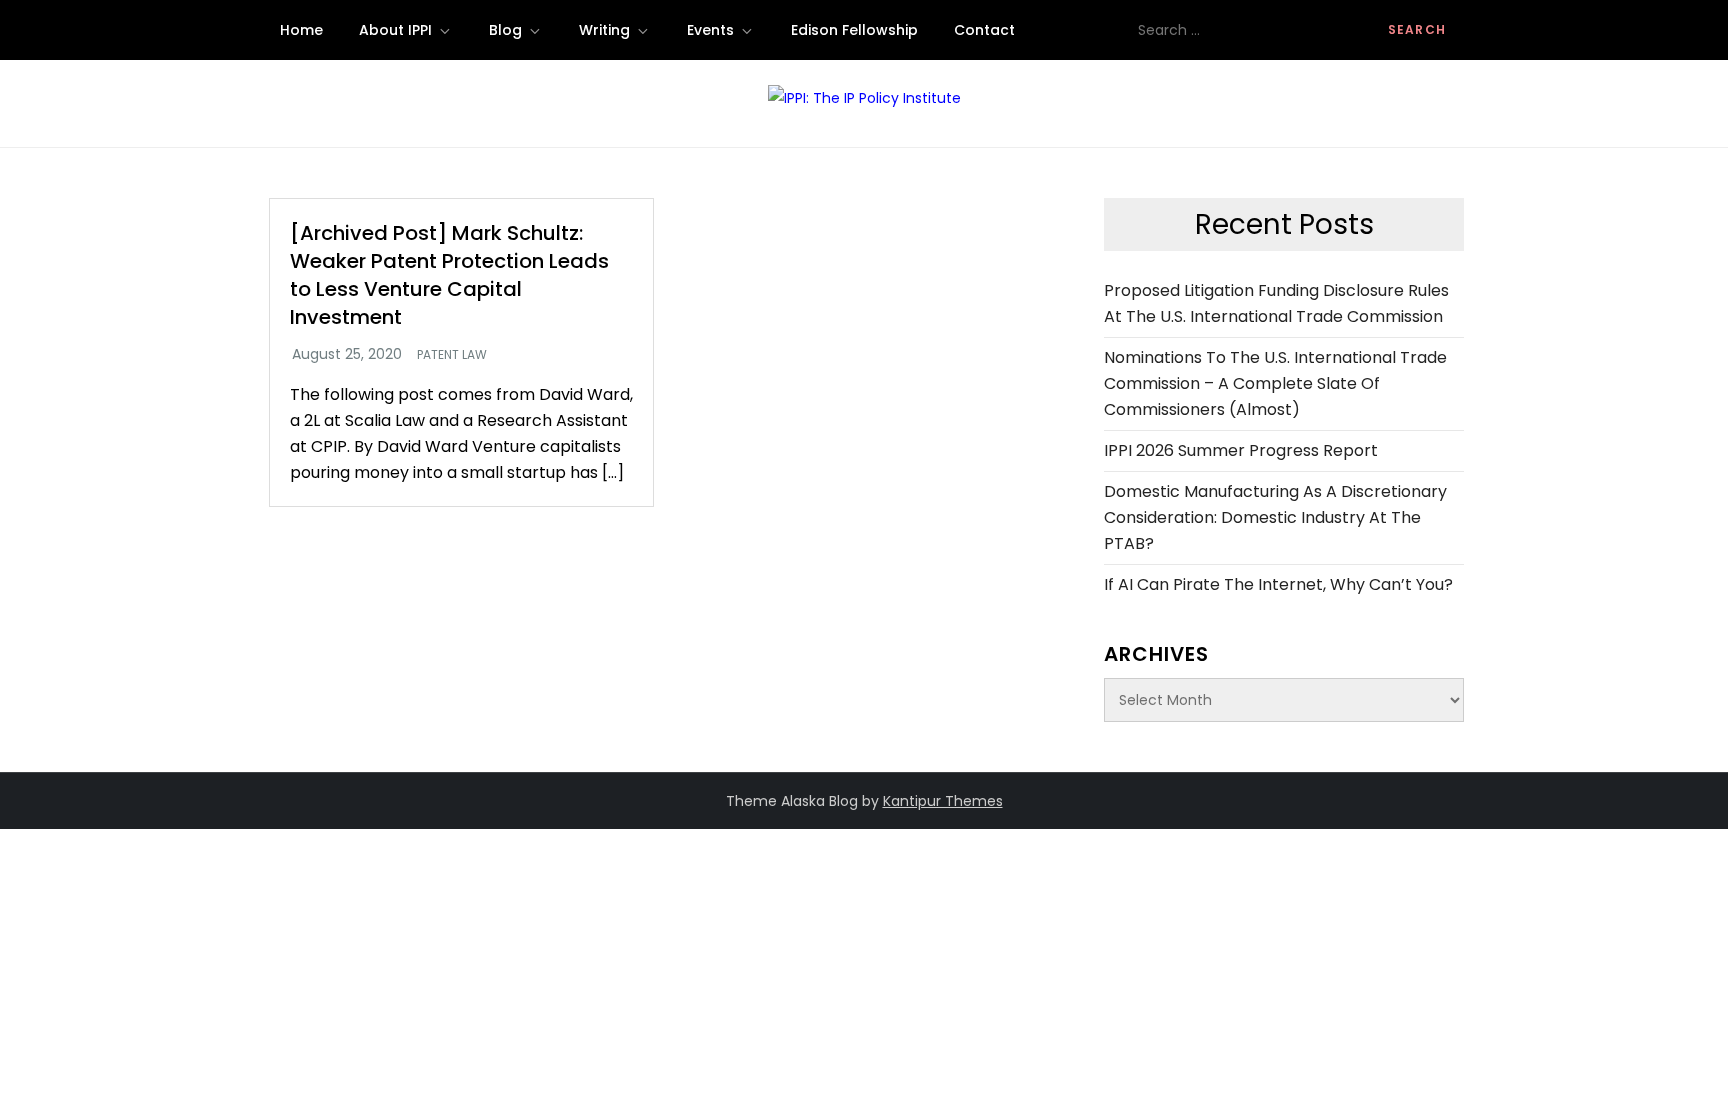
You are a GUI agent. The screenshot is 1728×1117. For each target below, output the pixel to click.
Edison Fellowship (854, 30)
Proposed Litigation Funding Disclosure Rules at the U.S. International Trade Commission (1276, 303)
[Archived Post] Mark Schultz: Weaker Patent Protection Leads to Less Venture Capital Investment (449, 275)
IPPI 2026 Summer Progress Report (1241, 450)
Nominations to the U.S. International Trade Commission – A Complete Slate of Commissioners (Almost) (1275, 383)
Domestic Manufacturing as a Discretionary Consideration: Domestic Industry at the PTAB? (1275, 517)
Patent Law (452, 355)
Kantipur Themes (943, 801)
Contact (984, 30)
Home (301, 30)
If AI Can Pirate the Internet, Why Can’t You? (1278, 584)
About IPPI (395, 30)
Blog (505, 30)
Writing (604, 30)
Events (710, 30)
